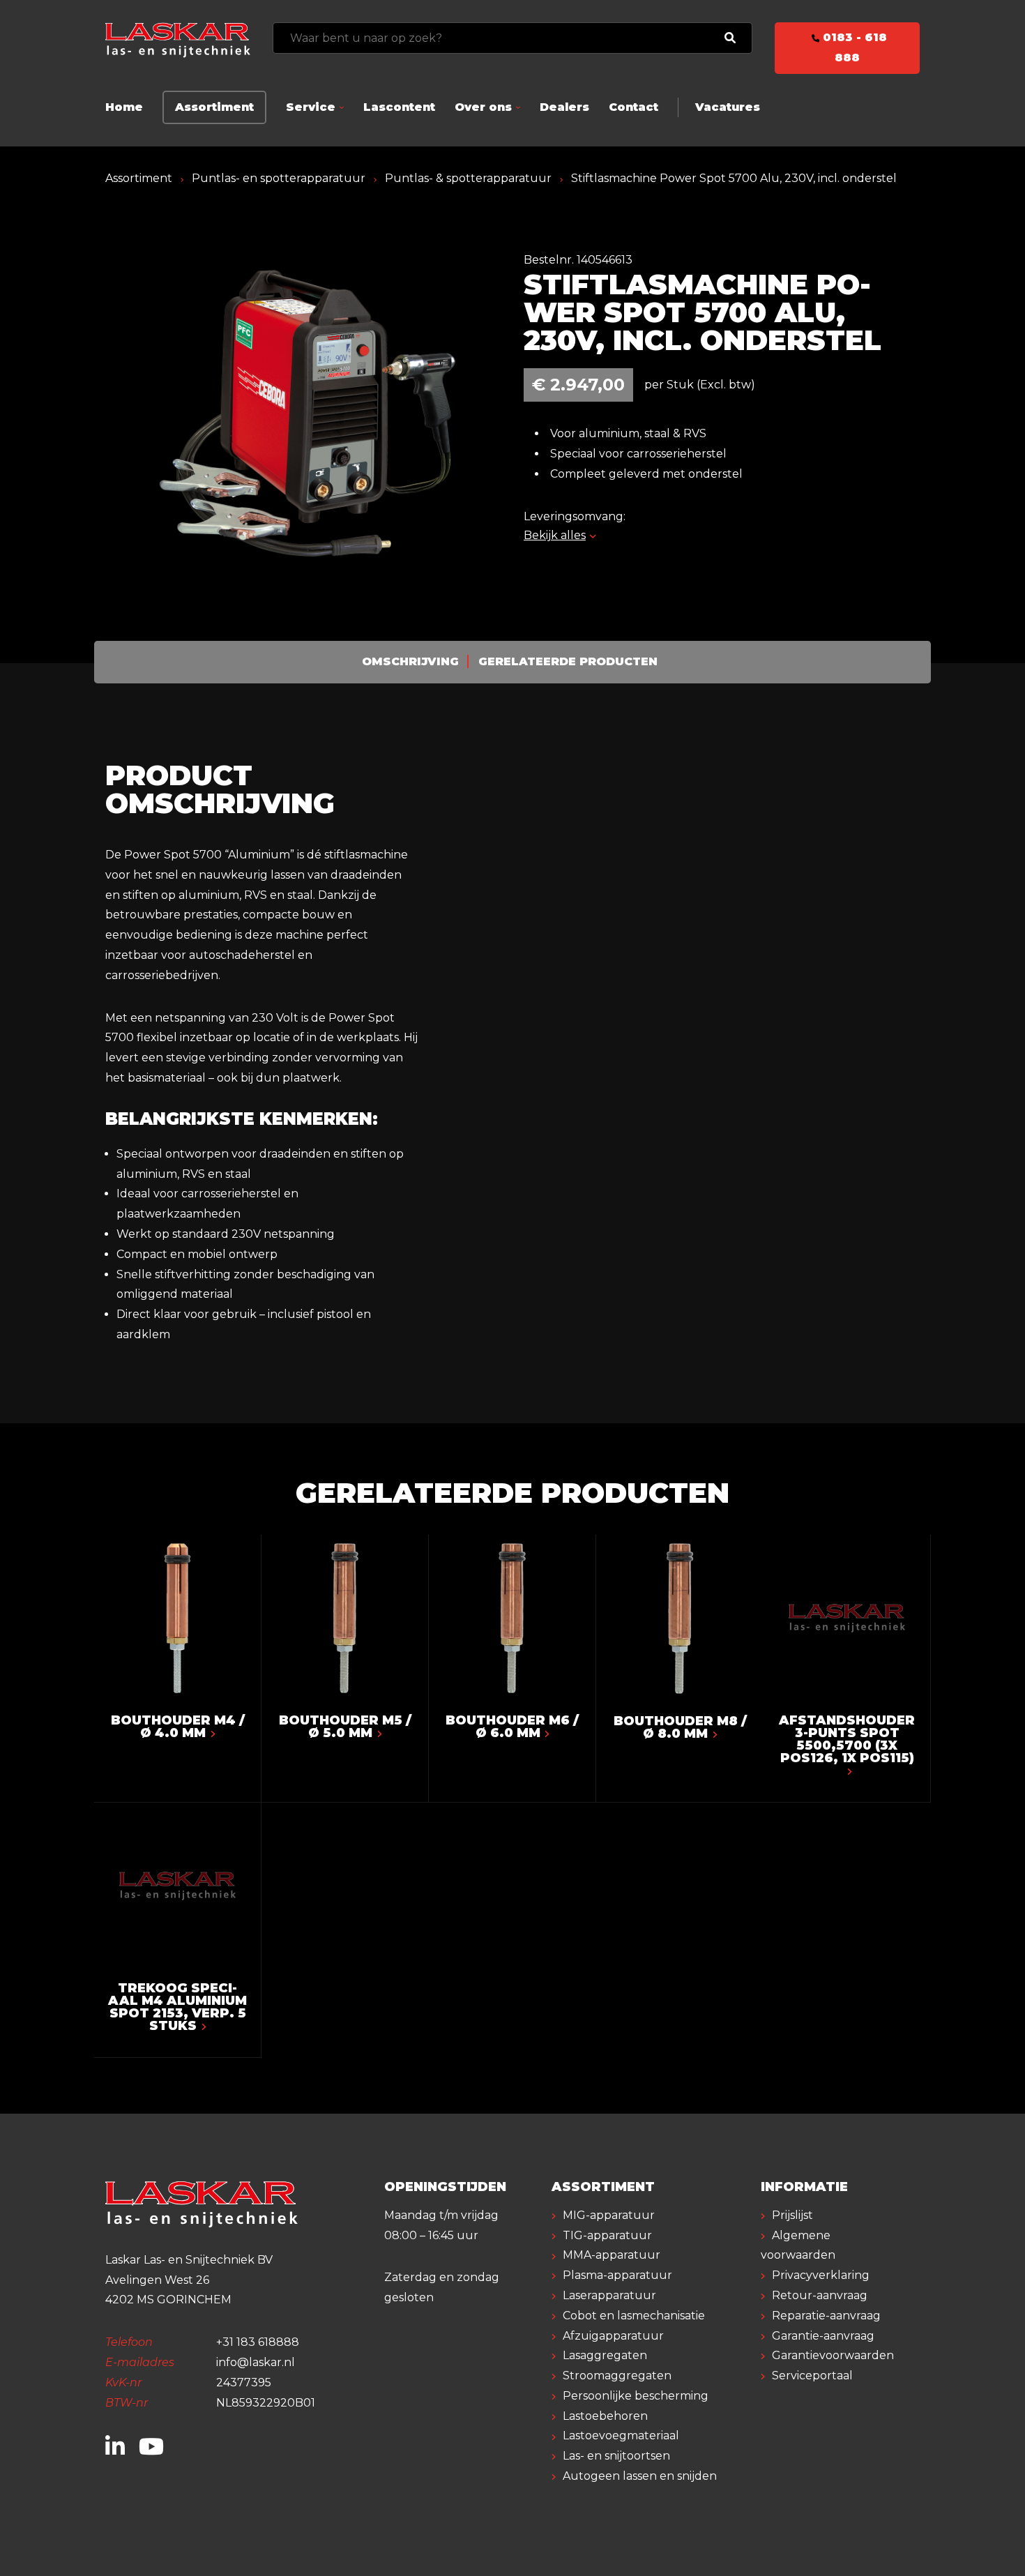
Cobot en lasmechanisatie (634, 2316)
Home (124, 107)
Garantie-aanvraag (823, 2336)
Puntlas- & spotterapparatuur (468, 178)
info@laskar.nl (256, 2362)
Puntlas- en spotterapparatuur (279, 178)
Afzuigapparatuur (613, 2336)
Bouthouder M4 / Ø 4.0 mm (178, 1727)
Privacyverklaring (821, 2275)
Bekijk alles (555, 535)
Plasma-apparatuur (617, 2275)
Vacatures (728, 107)
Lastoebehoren (605, 2416)
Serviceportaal (812, 2376)
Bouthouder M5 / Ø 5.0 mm (345, 1727)
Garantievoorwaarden (833, 2355)
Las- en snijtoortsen (616, 2456)
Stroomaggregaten (617, 2376)
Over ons (483, 107)
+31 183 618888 (258, 2342)
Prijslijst (792, 2215)
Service (311, 107)
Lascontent (399, 107)
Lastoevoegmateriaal (621, 2435)
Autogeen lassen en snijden (640, 2476)
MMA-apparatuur (612, 2255)
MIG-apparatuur (609, 2215)
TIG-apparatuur (607, 2235)
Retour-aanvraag (820, 2295)
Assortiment (214, 107)
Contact (633, 107)
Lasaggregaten (605, 2355)
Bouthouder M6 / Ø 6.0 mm (512, 1727)
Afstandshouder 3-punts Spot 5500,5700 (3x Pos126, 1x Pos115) (847, 1739)
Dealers (564, 107)
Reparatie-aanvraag (826, 2316)
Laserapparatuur (609, 2295)
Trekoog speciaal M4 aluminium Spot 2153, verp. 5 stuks (177, 2007)
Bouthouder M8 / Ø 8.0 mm (680, 1727)
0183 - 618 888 (853, 47)
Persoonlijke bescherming (636, 2396)
